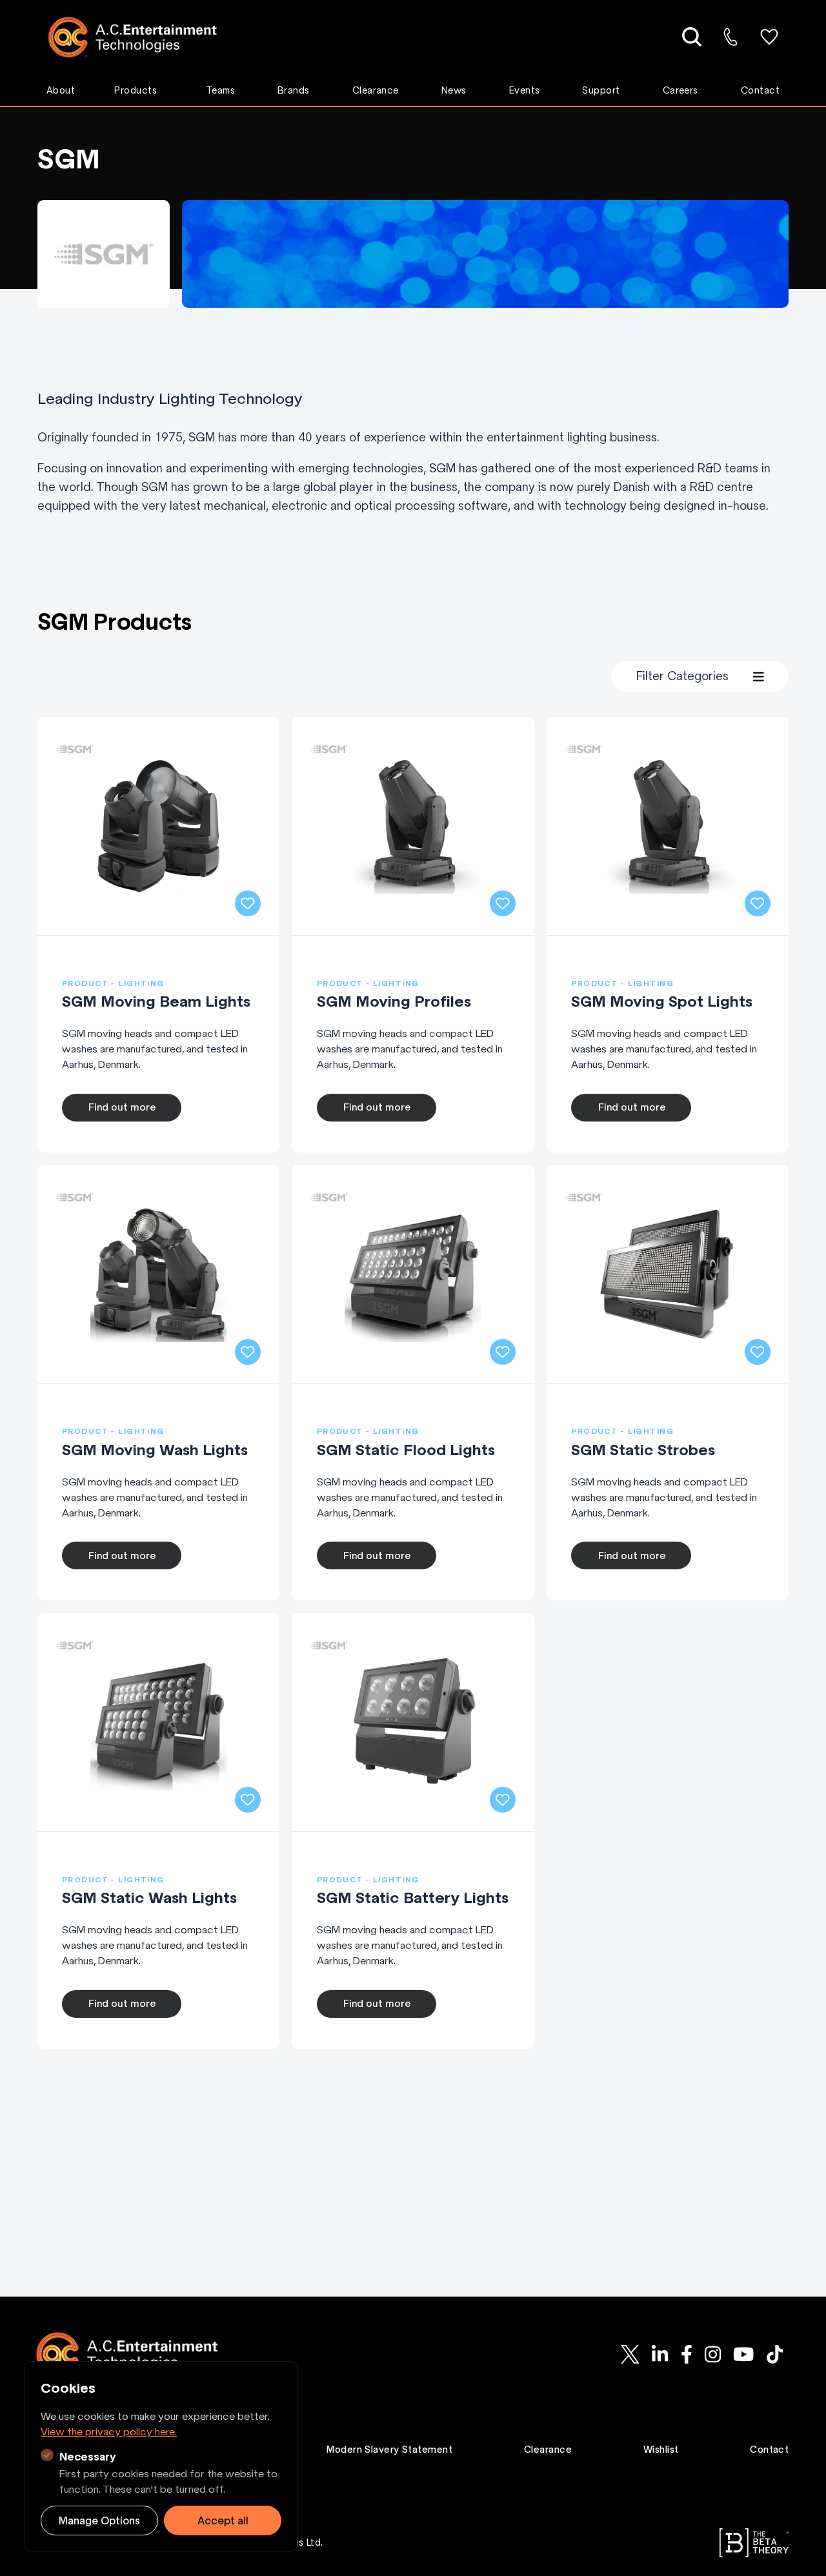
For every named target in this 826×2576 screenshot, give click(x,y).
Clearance (376, 90)
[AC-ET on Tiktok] (774, 2354)
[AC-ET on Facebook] (686, 2354)
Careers (680, 90)
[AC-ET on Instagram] (712, 2354)
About (61, 90)
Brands (294, 90)
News (454, 90)
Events (525, 90)
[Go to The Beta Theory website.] (754, 2543)
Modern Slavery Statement (389, 2450)
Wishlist (661, 2450)
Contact (760, 90)
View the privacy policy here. (109, 2431)
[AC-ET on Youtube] (743, 2354)
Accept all (223, 2521)
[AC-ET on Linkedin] (660, 2354)
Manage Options (99, 2521)
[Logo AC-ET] (142, 37)
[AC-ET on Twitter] (630, 2354)
